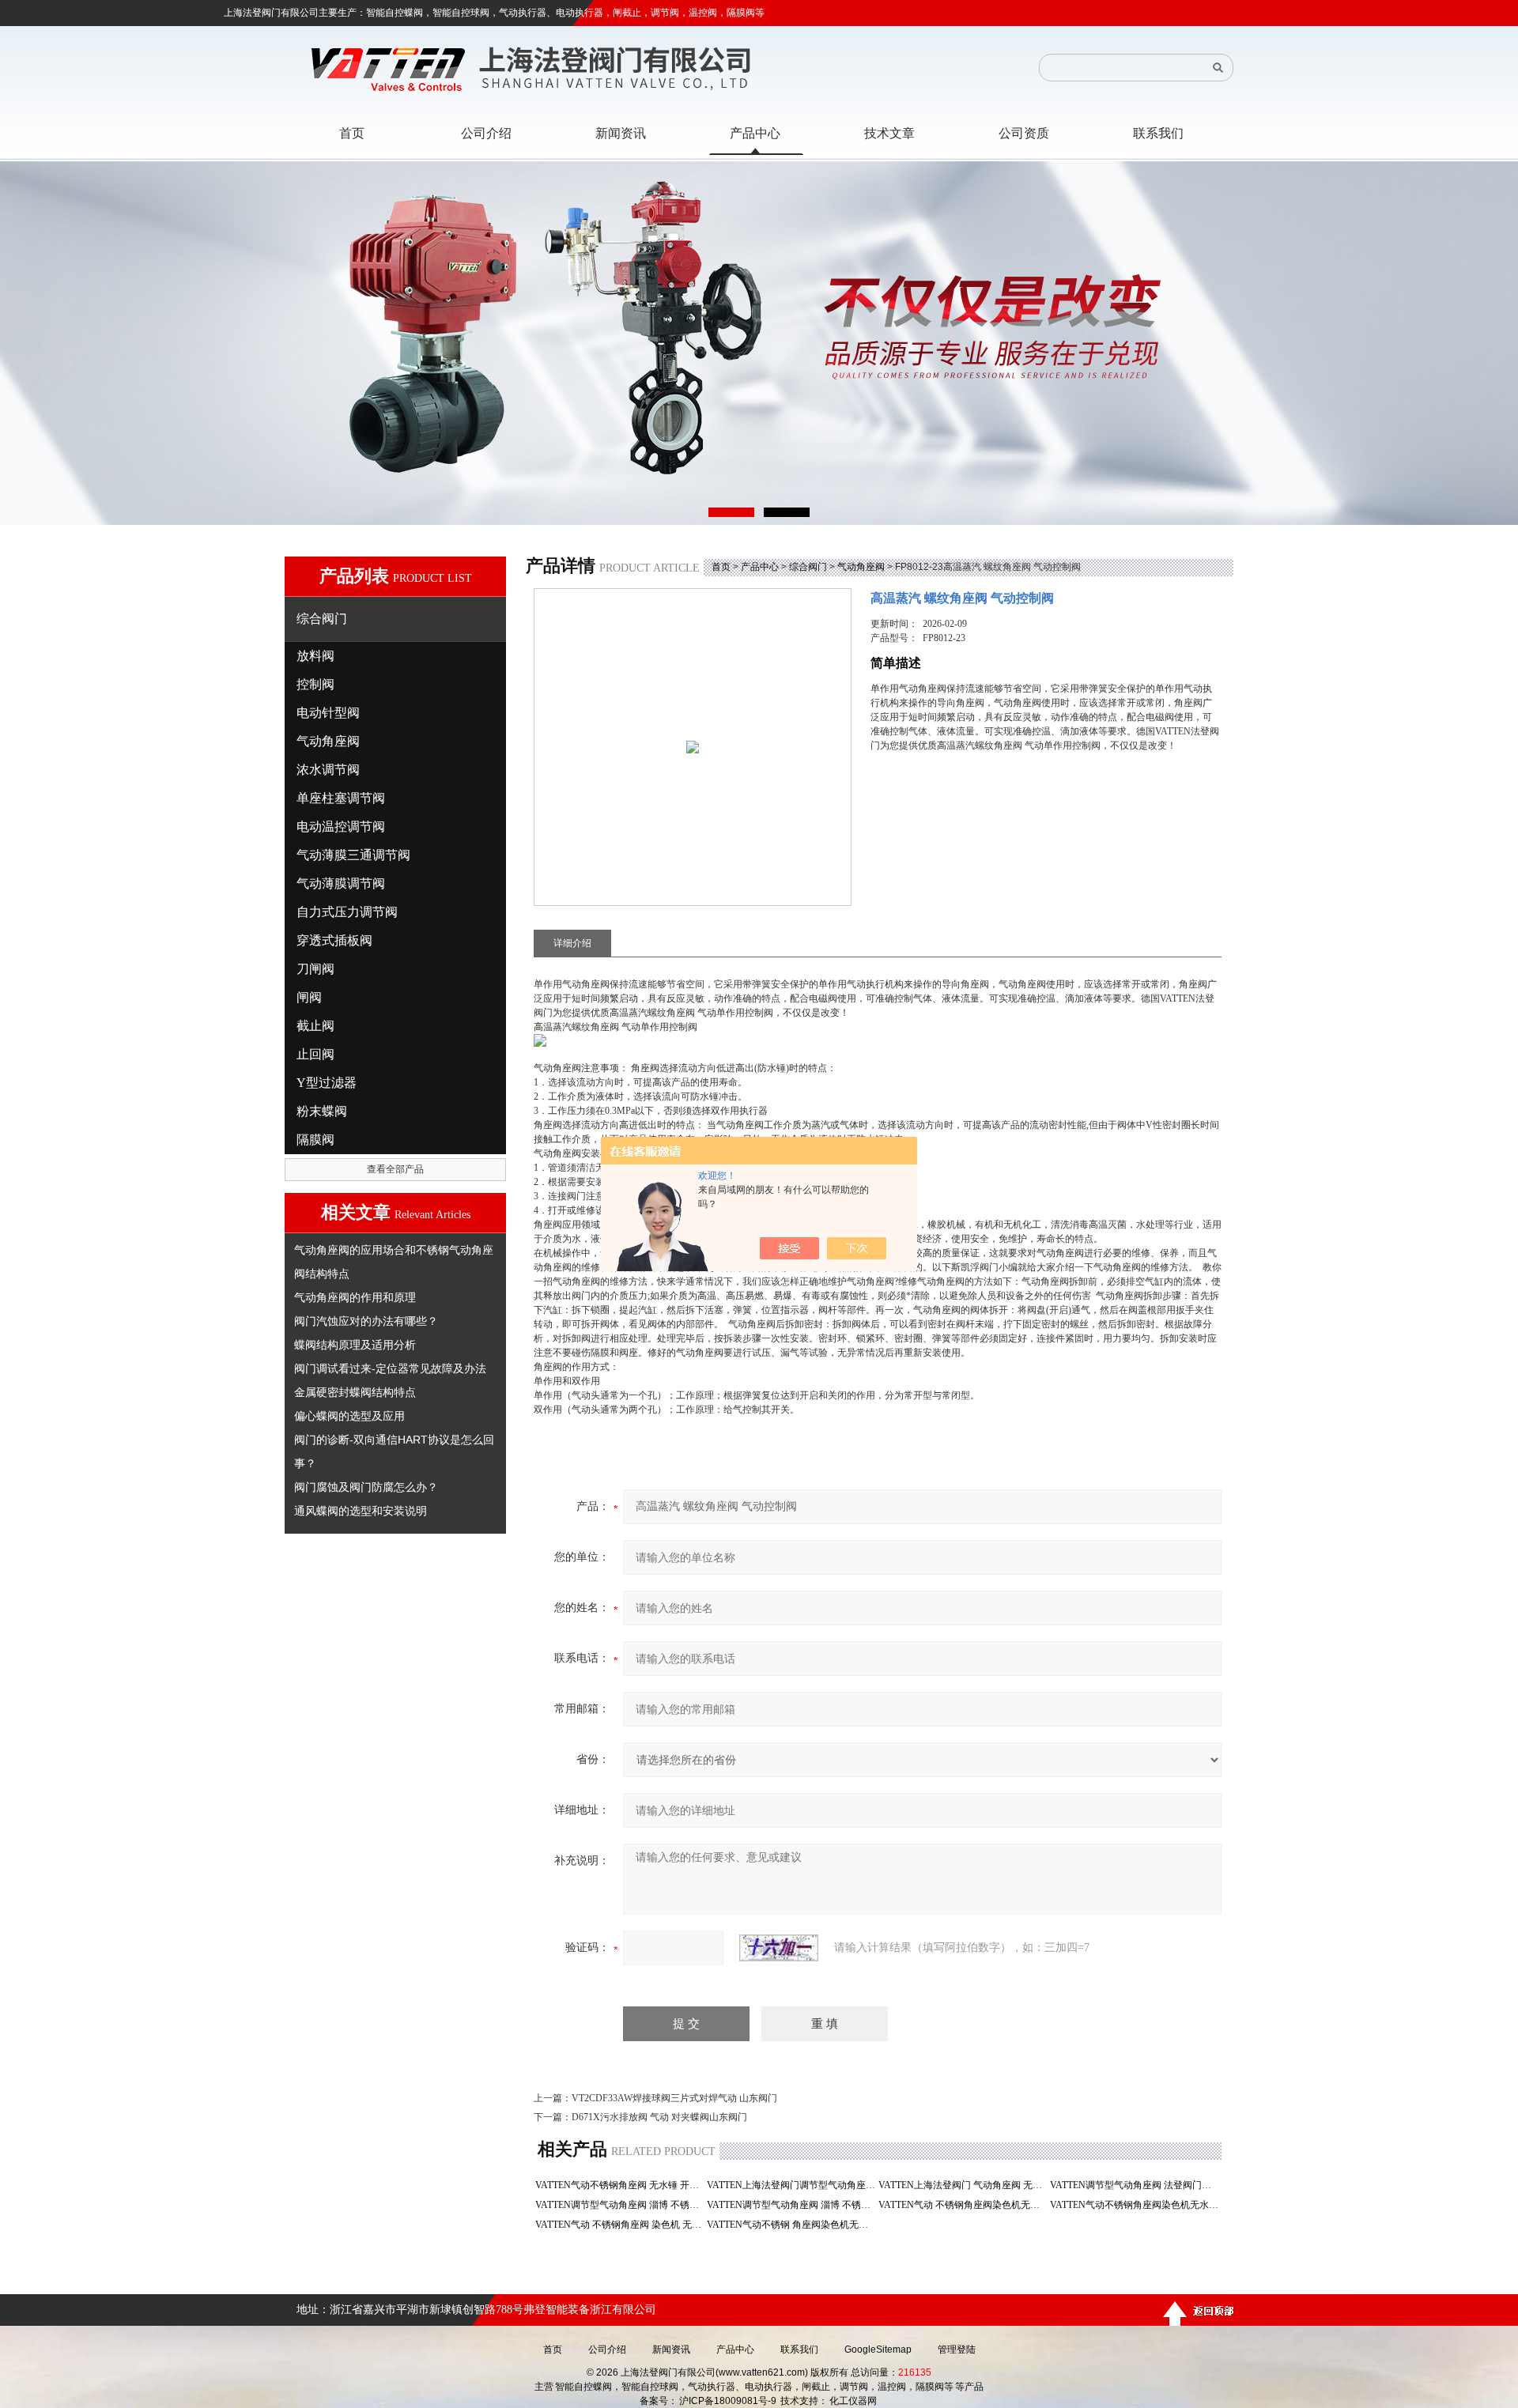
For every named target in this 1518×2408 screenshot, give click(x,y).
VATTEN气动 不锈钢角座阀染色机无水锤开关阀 (963, 2205)
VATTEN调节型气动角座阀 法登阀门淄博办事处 (1134, 2185)
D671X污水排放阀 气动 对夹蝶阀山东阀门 (659, 2117)
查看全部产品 (395, 1169)
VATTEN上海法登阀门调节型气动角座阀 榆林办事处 (791, 2185)
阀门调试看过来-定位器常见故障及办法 (390, 1368)
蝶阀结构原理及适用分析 (355, 1345)
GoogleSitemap (878, 2349)
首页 (721, 567)
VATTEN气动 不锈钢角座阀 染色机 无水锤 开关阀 (619, 2225)
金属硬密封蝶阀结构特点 (355, 1392)
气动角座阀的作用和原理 (355, 1297)
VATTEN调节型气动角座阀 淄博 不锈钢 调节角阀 (619, 2205)
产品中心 (760, 567)
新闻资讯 (671, 2349)
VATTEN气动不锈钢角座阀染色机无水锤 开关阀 (1134, 2205)
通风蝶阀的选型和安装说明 (361, 1511)
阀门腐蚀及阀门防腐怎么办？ (366, 1487)
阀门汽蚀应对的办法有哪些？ (366, 1321)
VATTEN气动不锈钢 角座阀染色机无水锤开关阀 (791, 2225)
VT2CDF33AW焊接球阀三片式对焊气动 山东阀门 (674, 2098)
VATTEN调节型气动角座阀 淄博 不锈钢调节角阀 (791, 2205)
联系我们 (799, 2349)
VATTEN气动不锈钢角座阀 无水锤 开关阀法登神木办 (619, 2185)
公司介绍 (607, 2349)
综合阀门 (808, 567)
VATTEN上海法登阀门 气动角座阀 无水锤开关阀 (963, 2185)
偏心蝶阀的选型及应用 (349, 1416)
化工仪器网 (853, 2401)
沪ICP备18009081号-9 (728, 2401)
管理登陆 (957, 2349)
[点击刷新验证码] (779, 1948)
